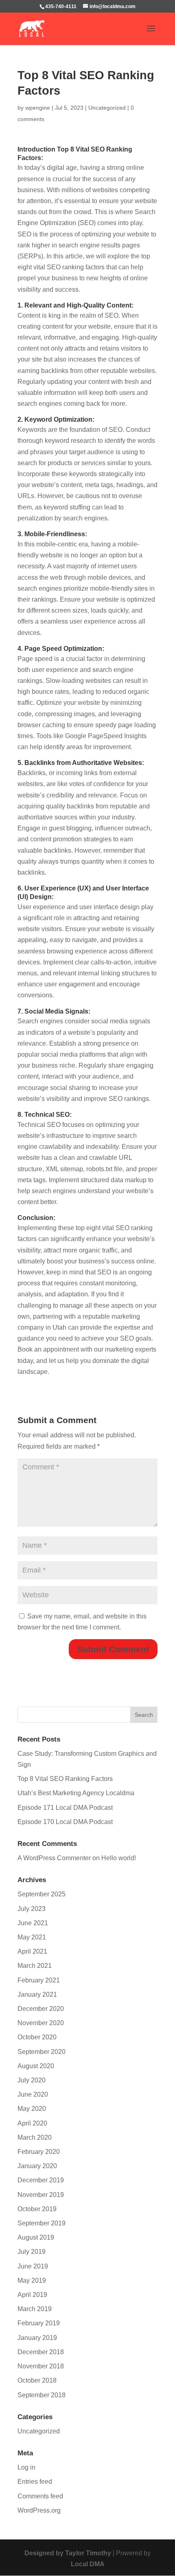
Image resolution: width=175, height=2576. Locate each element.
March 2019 (35, 2309)
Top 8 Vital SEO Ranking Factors (65, 1779)
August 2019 (36, 2237)
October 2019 (37, 2209)
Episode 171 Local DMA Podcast (65, 1808)
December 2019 (41, 2180)
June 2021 (33, 1923)
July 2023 (32, 1909)
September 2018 (42, 2395)
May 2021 (32, 1937)
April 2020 (32, 2123)
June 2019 (33, 2266)
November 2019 (41, 2195)
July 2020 (32, 2080)
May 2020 (32, 2109)
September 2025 (42, 1894)
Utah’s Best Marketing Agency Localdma (76, 1793)
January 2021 (37, 1994)
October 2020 (37, 2037)
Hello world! (119, 1858)
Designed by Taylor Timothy (68, 2553)
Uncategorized (107, 108)
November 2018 (41, 2366)
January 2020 (37, 2166)
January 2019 (37, 2338)
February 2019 (39, 2323)
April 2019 (32, 2295)
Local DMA (88, 2564)
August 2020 (36, 2066)
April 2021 (32, 1951)
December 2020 (41, 2009)
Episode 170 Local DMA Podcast (65, 1822)
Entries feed (35, 2482)
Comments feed (40, 2496)
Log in (26, 2467)
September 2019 (42, 2223)
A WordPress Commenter (54, 1858)
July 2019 (32, 2252)
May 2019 (32, 2280)
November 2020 (41, 2023)
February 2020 (39, 2152)
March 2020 (35, 2137)
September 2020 (42, 2052)
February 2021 (39, 1980)
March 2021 (35, 1966)
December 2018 (41, 2352)
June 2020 (33, 2094)
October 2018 (37, 2380)
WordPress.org (39, 2510)
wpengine (38, 108)
